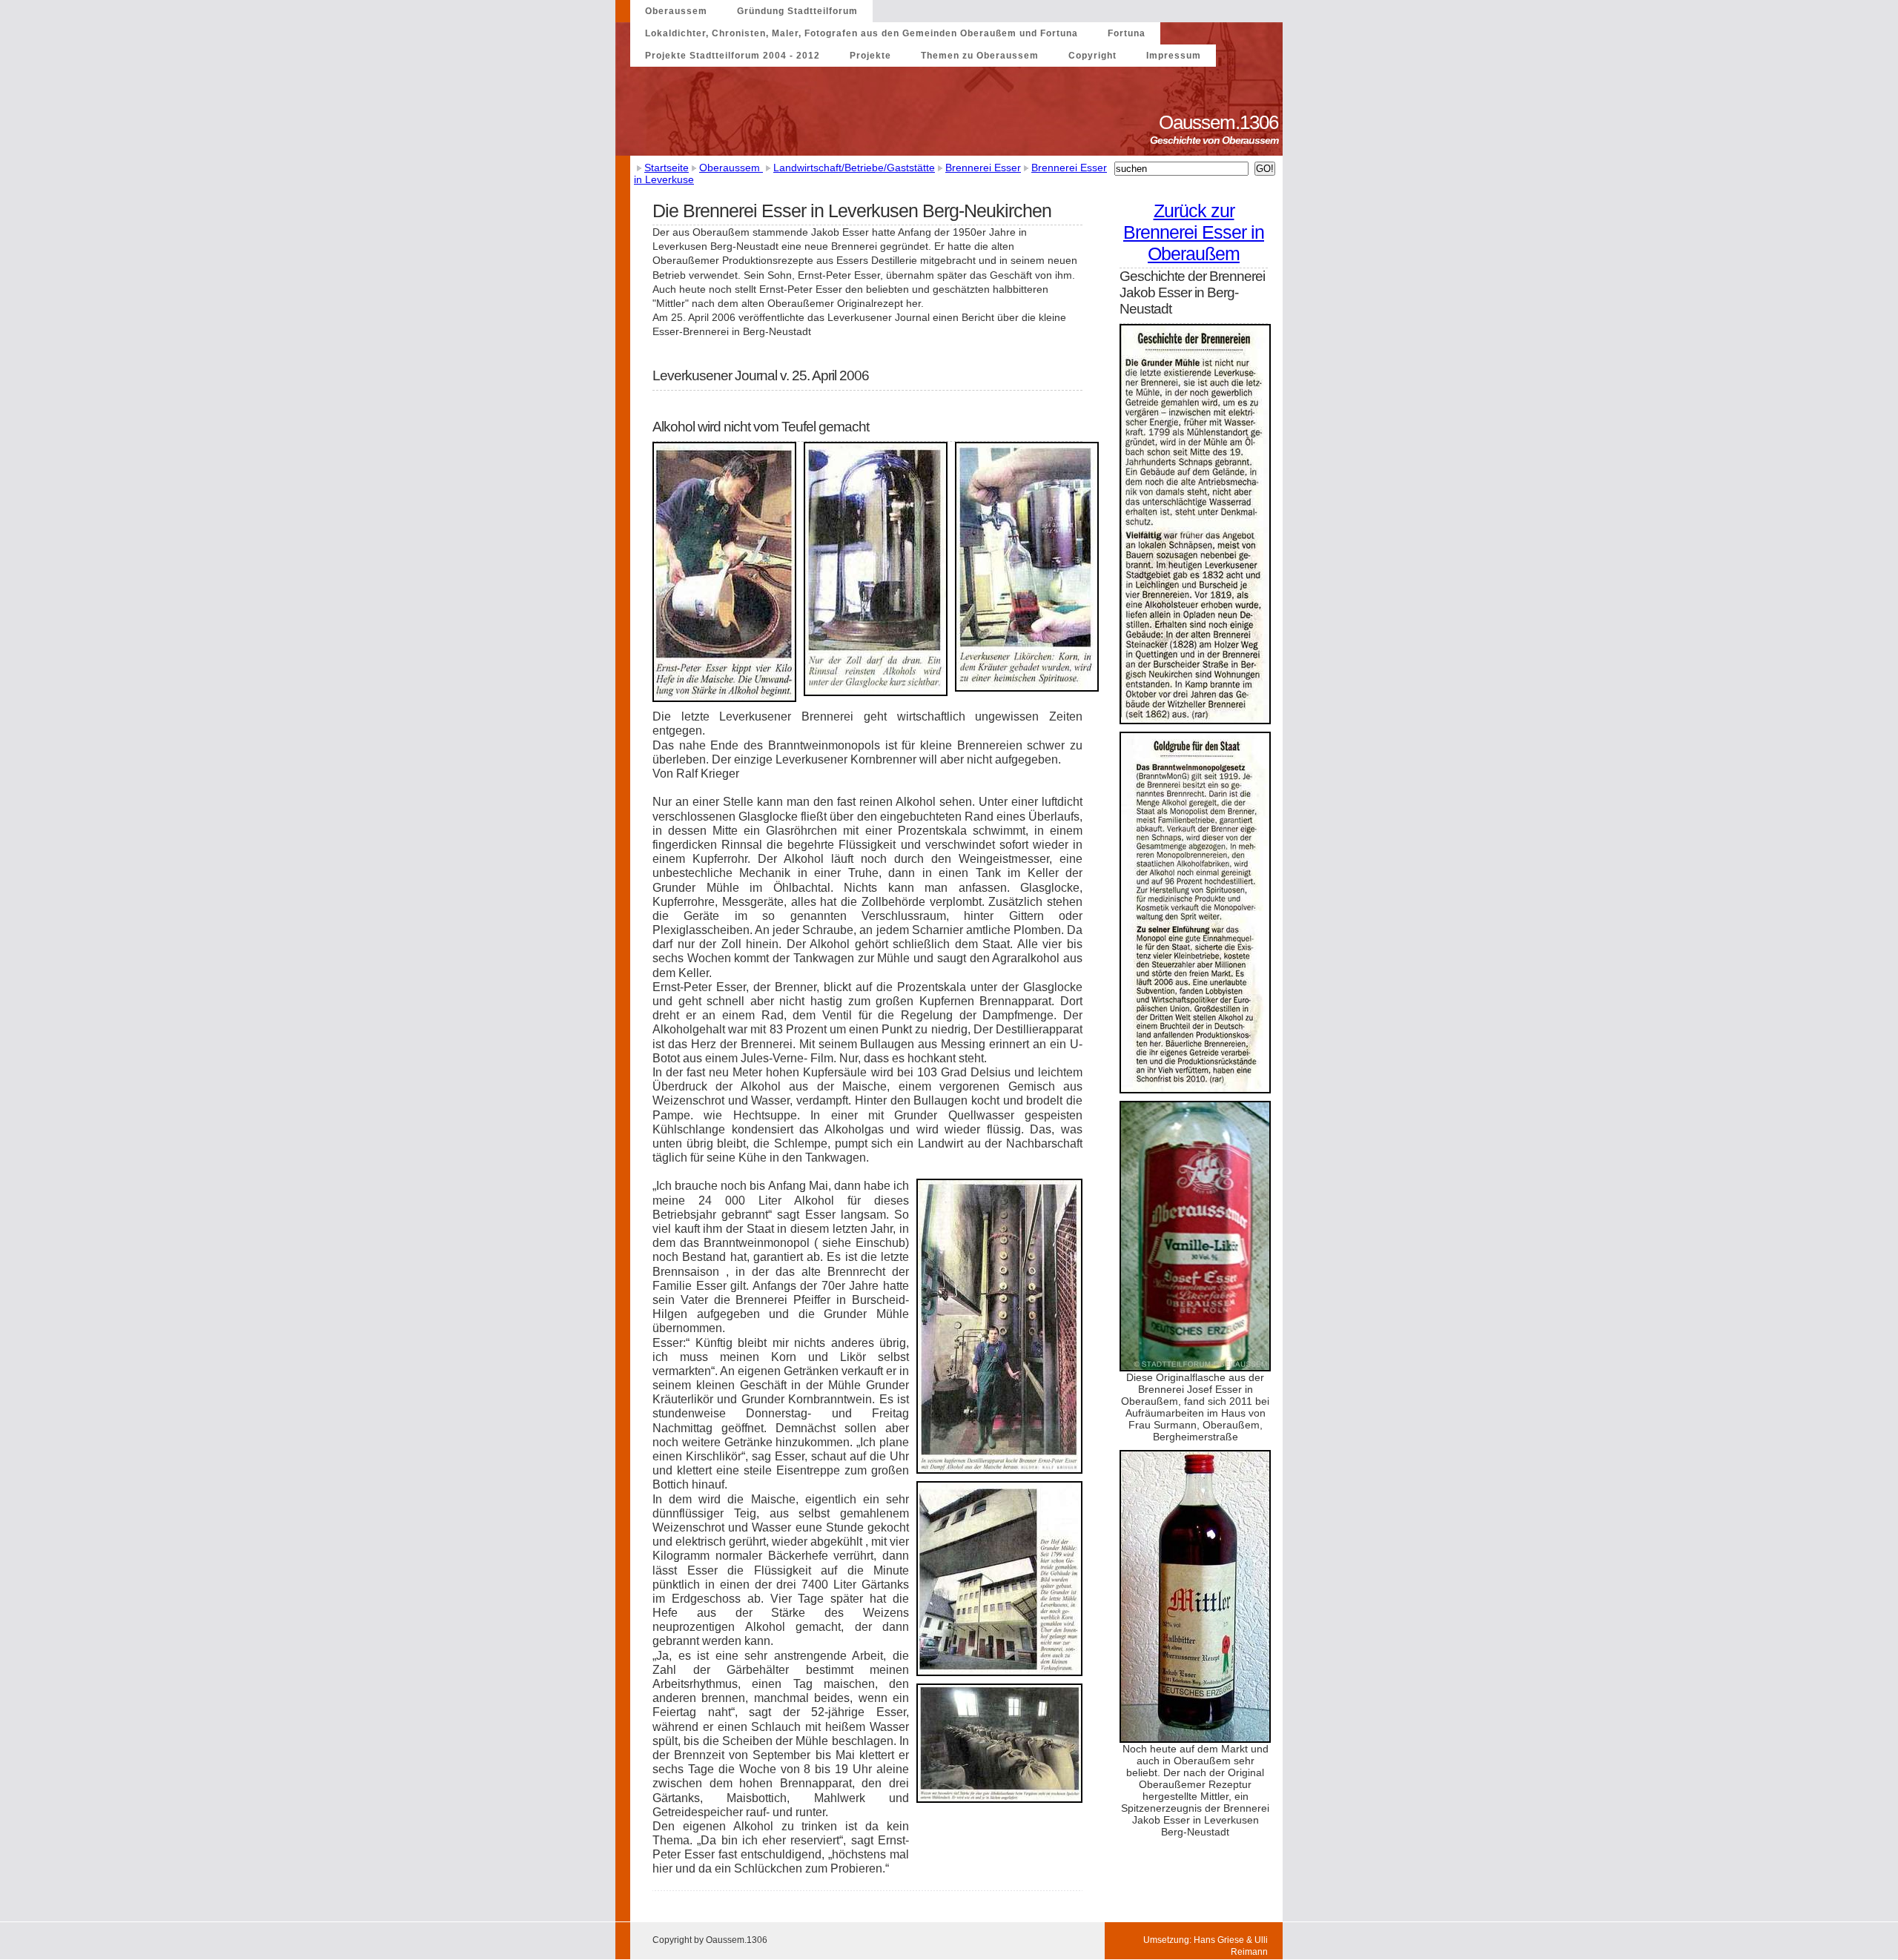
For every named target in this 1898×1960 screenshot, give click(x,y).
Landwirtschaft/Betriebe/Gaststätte (854, 168)
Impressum (1174, 56)
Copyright (1092, 56)
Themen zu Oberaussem (980, 56)
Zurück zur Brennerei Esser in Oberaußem (1194, 232)
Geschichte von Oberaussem (1216, 140)
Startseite (667, 168)
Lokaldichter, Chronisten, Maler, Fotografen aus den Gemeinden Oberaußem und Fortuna (862, 33)
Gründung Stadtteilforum (797, 11)
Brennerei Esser (983, 168)
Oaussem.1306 (1221, 122)
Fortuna (1127, 33)
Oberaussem (676, 11)
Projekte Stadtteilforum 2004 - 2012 (733, 56)
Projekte (870, 56)
